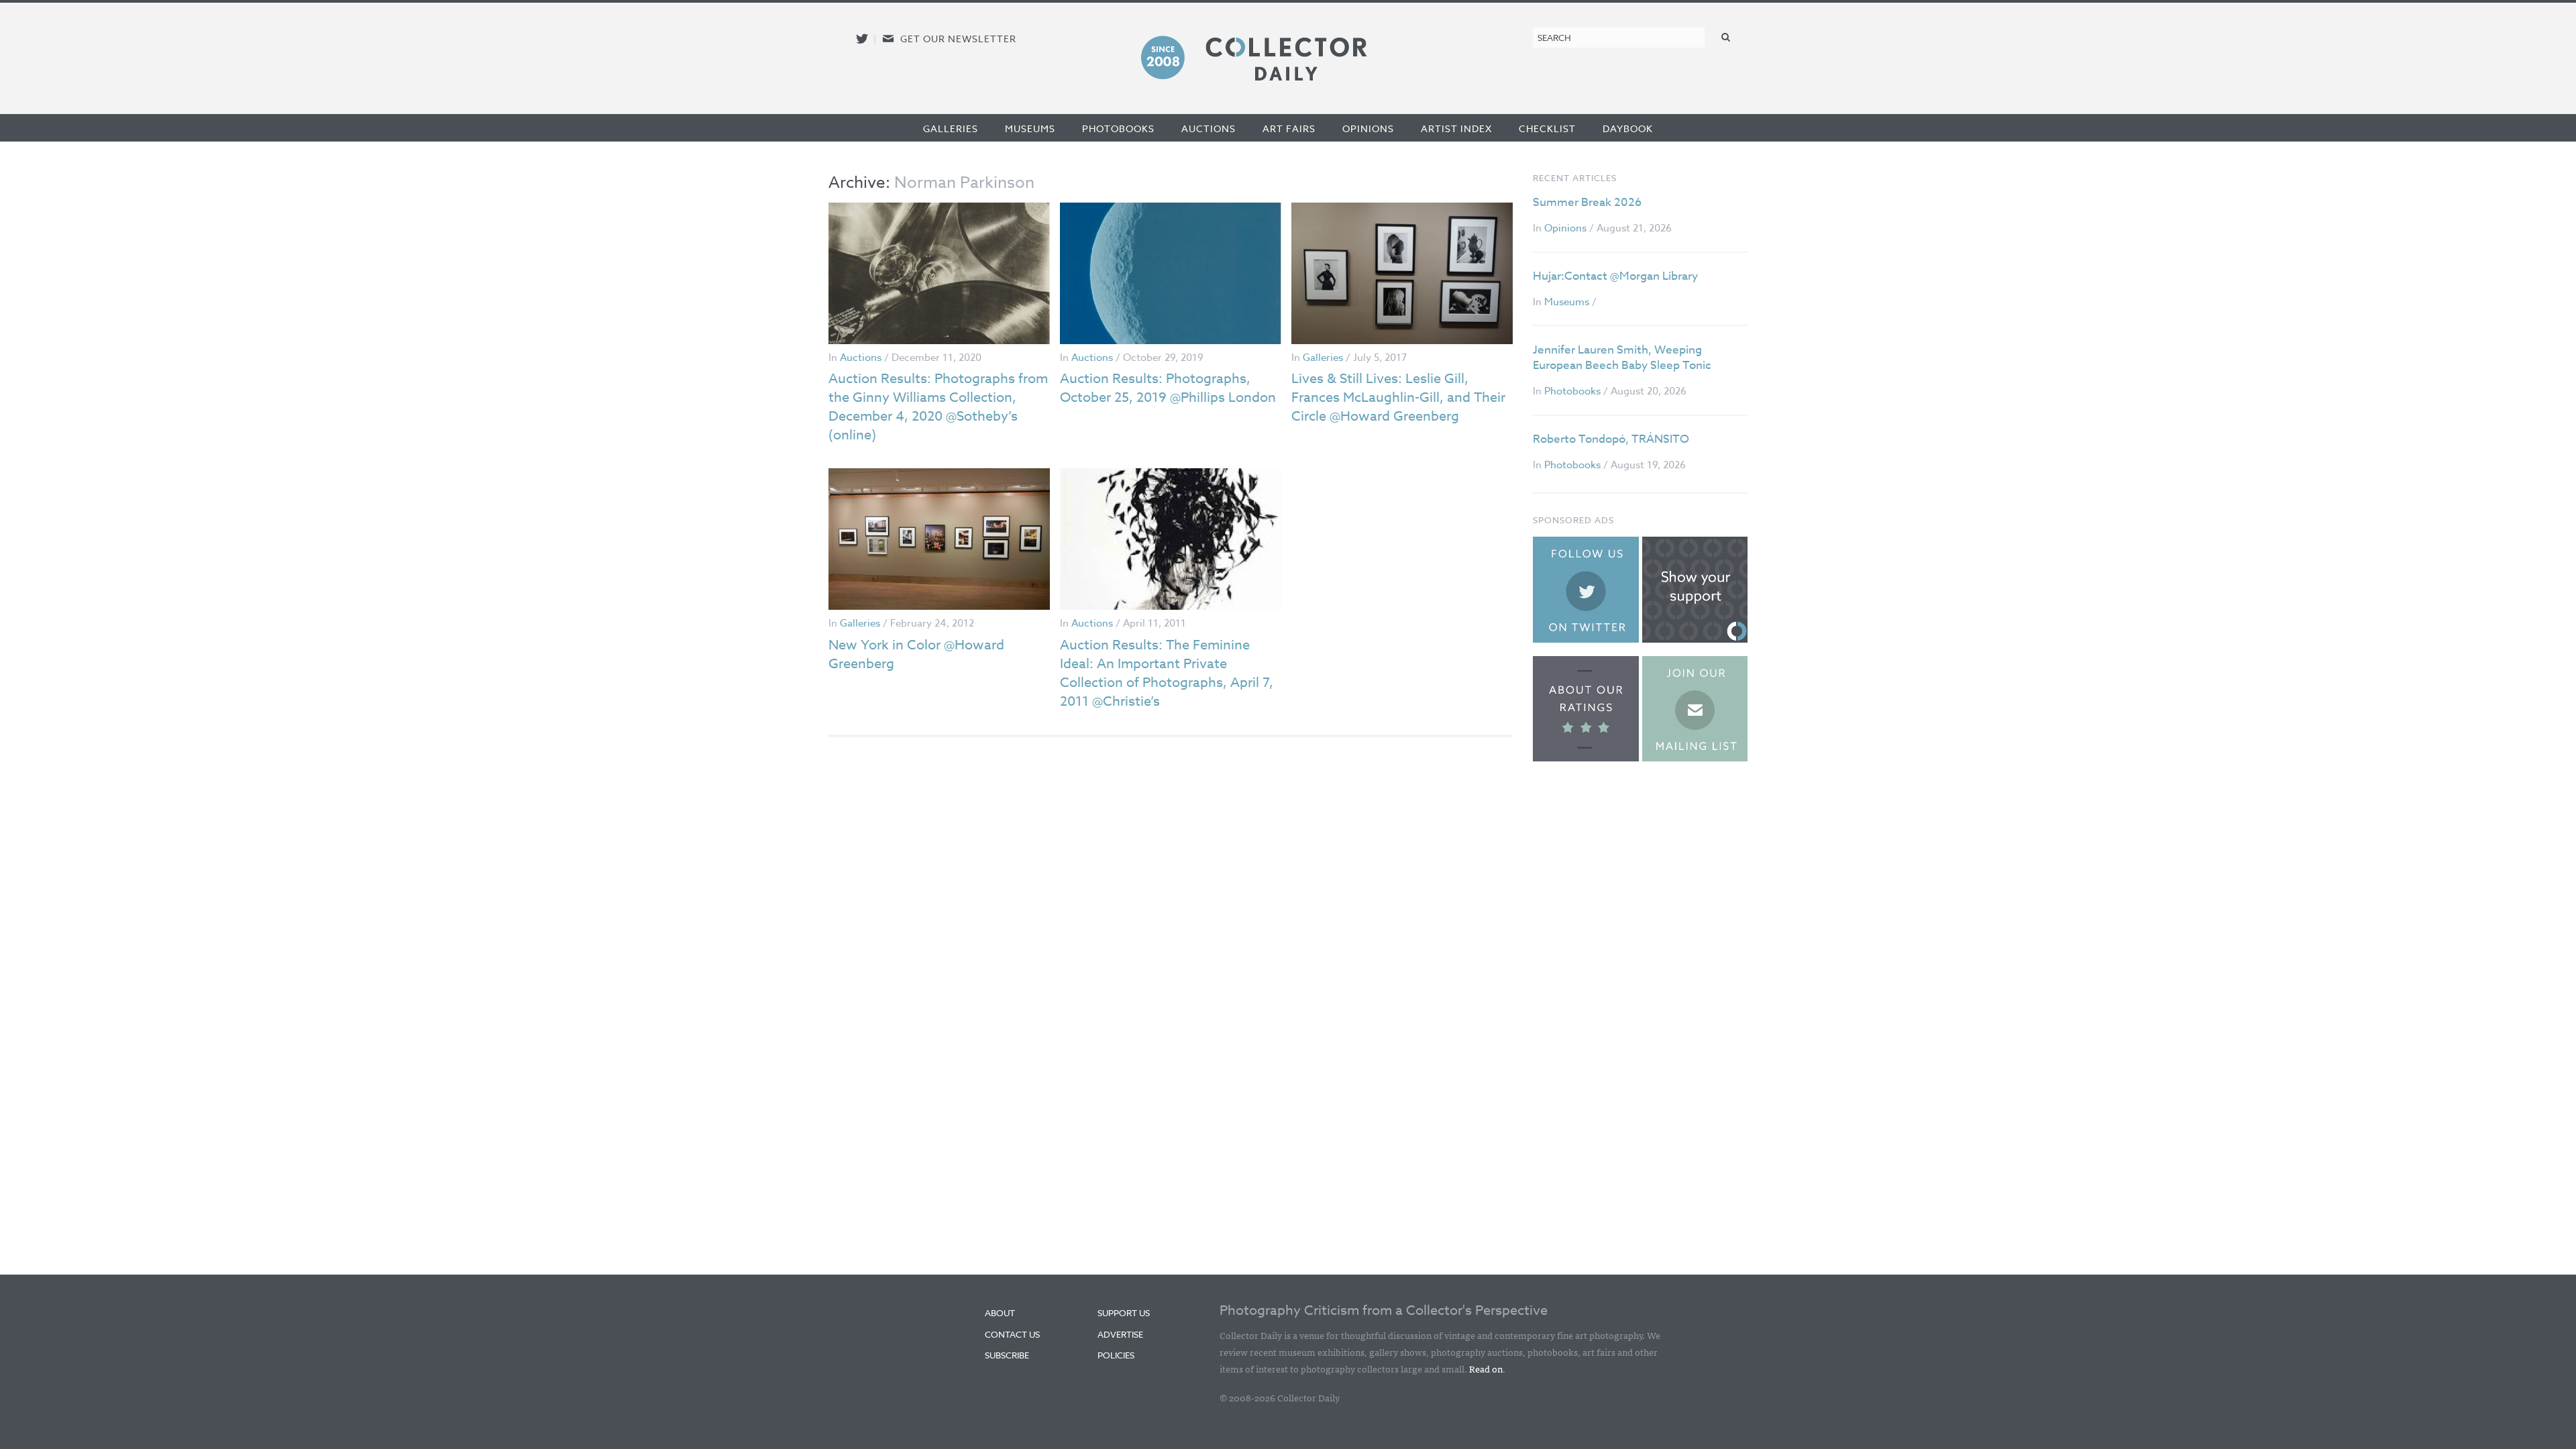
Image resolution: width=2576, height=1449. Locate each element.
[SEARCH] (1726, 37)
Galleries (951, 128)
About (1000, 1313)
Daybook (1628, 128)
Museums (1030, 128)
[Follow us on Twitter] (862, 39)
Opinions (1368, 128)
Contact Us (1012, 1334)
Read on (1486, 1368)
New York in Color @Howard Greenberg (916, 654)
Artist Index (1456, 128)
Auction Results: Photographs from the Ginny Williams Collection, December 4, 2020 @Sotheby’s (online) (938, 407)
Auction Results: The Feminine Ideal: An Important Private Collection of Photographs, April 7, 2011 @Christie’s (1167, 673)
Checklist (1547, 128)
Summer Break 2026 (1587, 202)
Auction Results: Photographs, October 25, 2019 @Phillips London (1168, 388)
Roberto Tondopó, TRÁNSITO (1611, 439)
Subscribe (1007, 1355)
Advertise (1120, 1334)
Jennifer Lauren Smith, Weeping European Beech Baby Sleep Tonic (1622, 358)
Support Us (1124, 1313)
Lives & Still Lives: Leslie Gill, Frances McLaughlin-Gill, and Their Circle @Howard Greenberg (1398, 397)
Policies (1116, 1355)
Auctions (1209, 128)
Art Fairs (1289, 128)
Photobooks (1118, 128)
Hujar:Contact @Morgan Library (1615, 276)
